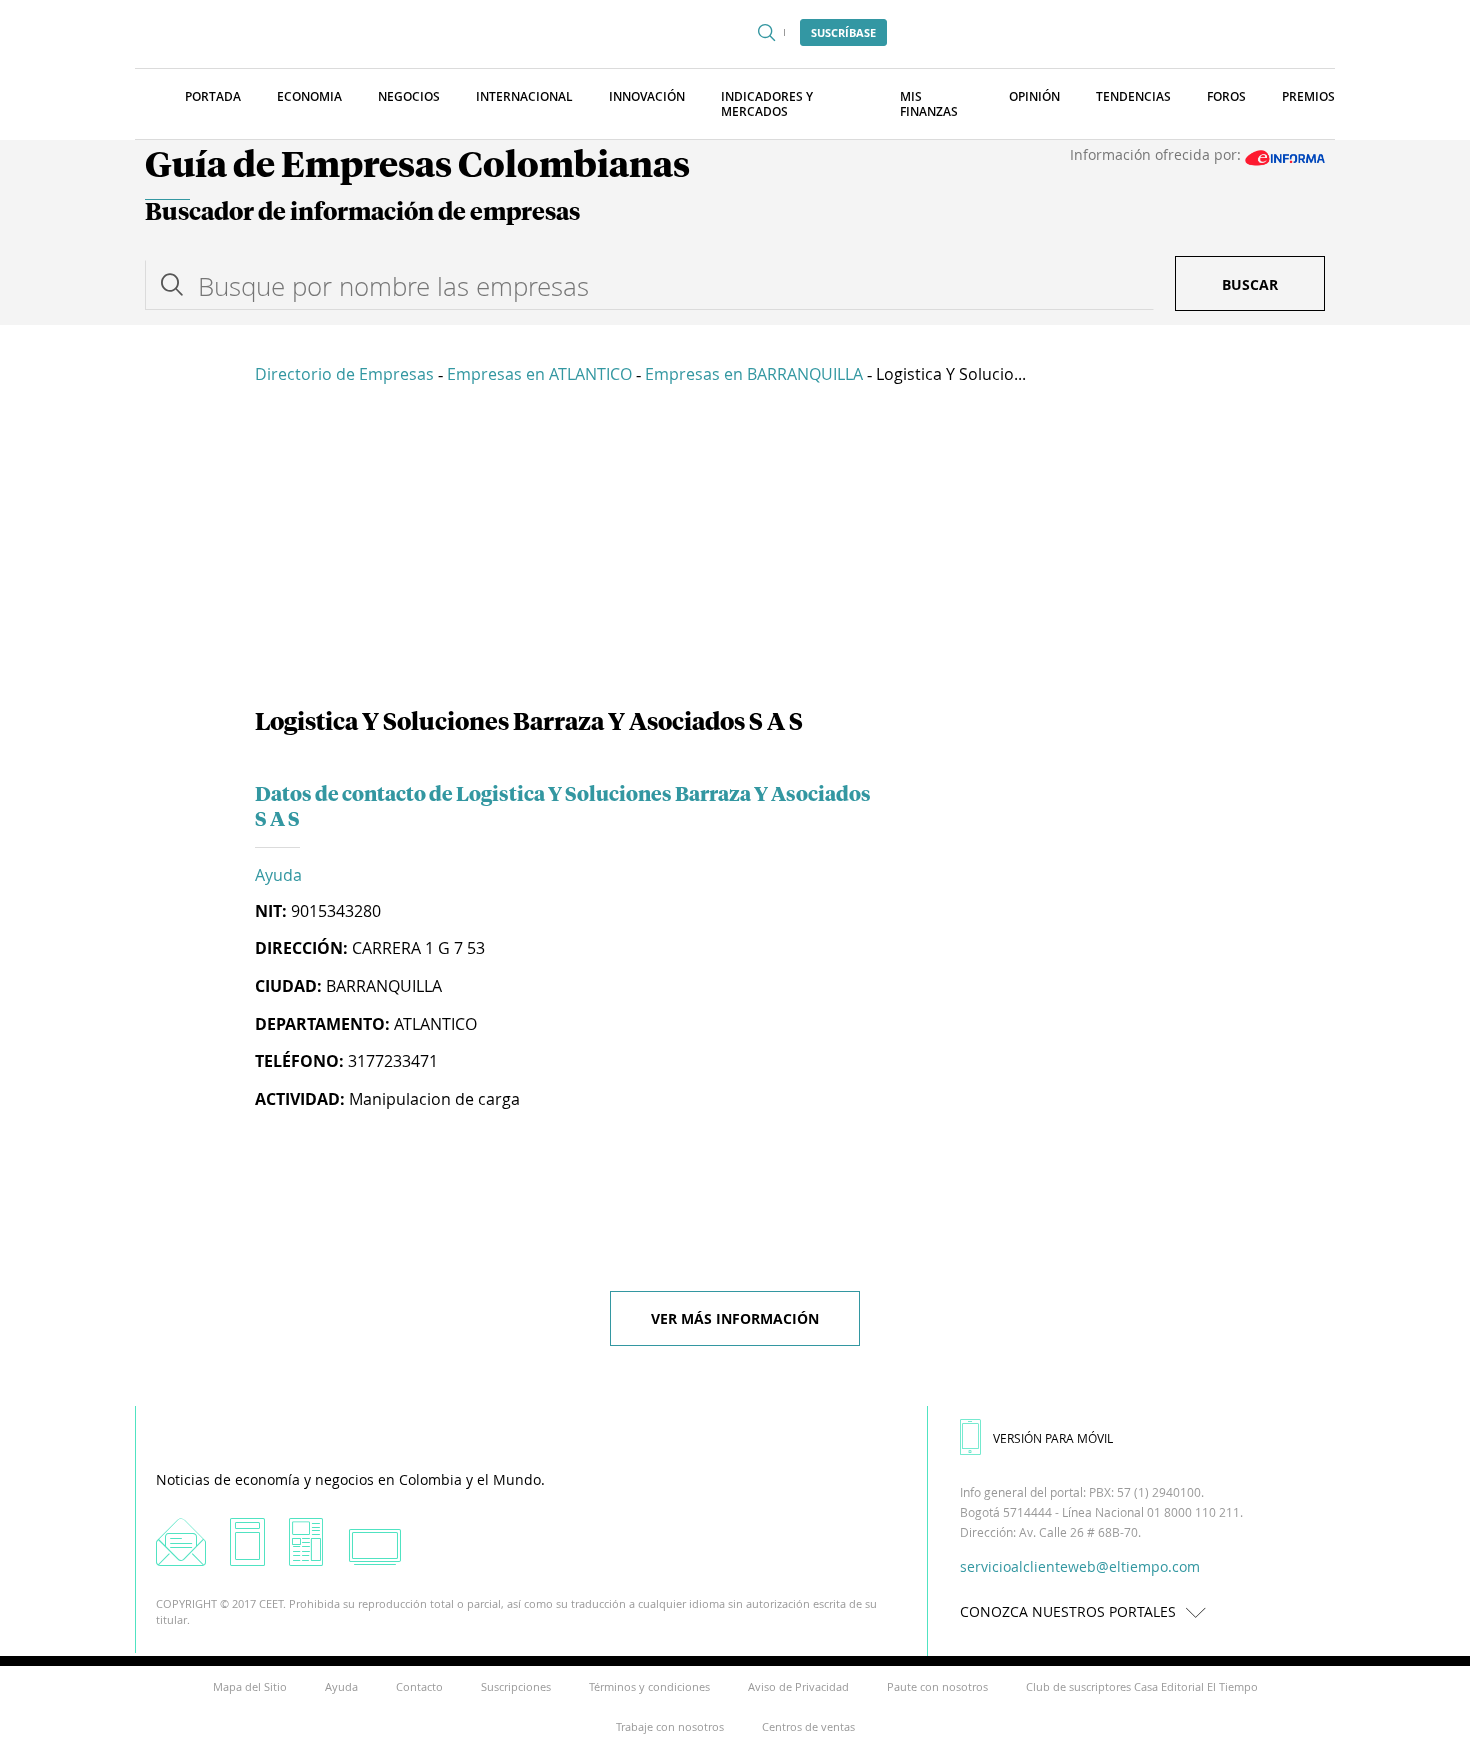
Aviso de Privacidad (798, 1686)
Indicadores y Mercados (767, 104)
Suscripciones (516, 1686)
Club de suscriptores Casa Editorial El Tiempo (1142, 1686)
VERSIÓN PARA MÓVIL (1053, 1438)
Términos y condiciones (649, 1686)
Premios (1308, 96)
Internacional (524, 96)
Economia (309, 96)
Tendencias (1133, 96)
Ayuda (278, 875)
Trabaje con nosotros (670, 1726)
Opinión (1034, 96)
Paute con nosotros (937, 1686)
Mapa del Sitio (250, 1686)
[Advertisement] (735, 550)
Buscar (1250, 284)
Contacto (419, 1686)
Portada (213, 96)
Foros (1226, 96)
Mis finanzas (929, 104)
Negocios (409, 96)
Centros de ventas (808, 1726)
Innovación (647, 96)
